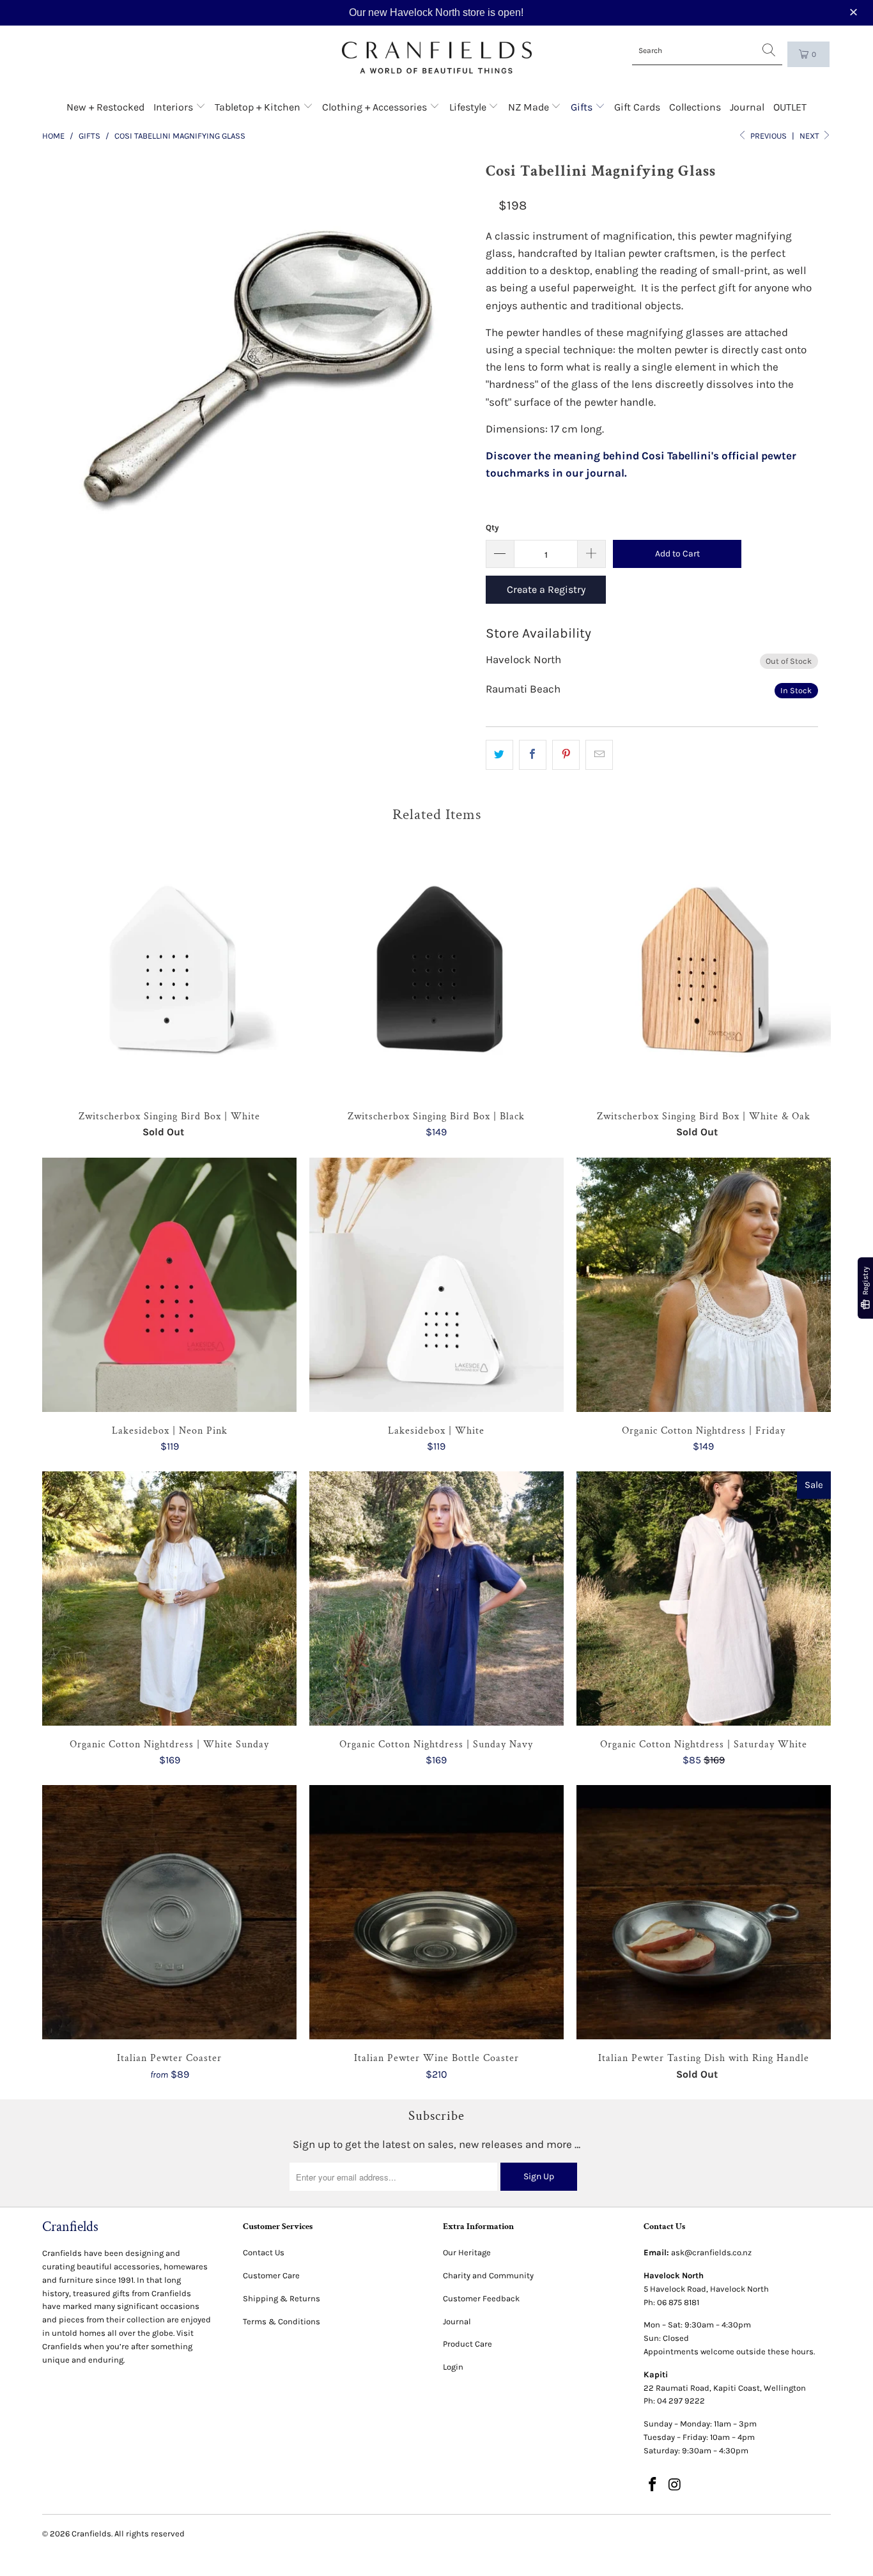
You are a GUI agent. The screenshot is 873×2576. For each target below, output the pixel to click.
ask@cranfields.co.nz (711, 2252)
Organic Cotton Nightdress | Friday (704, 1285)
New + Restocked (105, 107)
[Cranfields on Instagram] (675, 2485)
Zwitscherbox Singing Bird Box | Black (436, 970)
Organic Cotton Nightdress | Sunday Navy (436, 1598)
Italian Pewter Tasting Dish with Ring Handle (704, 1912)
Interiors (174, 107)
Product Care (467, 2344)
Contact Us (264, 2252)
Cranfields (91, 2534)
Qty (492, 527)
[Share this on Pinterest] (566, 755)
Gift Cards (637, 107)
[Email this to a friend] (599, 755)
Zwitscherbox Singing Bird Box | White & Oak (704, 970)
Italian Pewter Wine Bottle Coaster (436, 1912)
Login (453, 2367)
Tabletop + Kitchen (259, 107)
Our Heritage (467, 2252)
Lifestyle (469, 107)
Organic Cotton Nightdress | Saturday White (704, 1598)
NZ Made (530, 107)
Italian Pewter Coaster (169, 1912)
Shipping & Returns (282, 2298)
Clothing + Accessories (376, 107)
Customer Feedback (481, 2298)
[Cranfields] (437, 58)
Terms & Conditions (282, 2321)
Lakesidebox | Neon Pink (169, 1285)
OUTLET (790, 107)
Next (810, 136)
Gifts (583, 107)
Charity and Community (488, 2275)
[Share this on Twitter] (499, 755)
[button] (855, 12)
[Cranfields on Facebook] (653, 2485)
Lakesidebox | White (436, 1285)
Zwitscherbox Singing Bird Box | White (169, 970)
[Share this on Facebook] (533, 755)
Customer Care (271, 2275)
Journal (747, 107)
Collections (695, 107)
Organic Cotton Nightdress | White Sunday (169, 1598)
